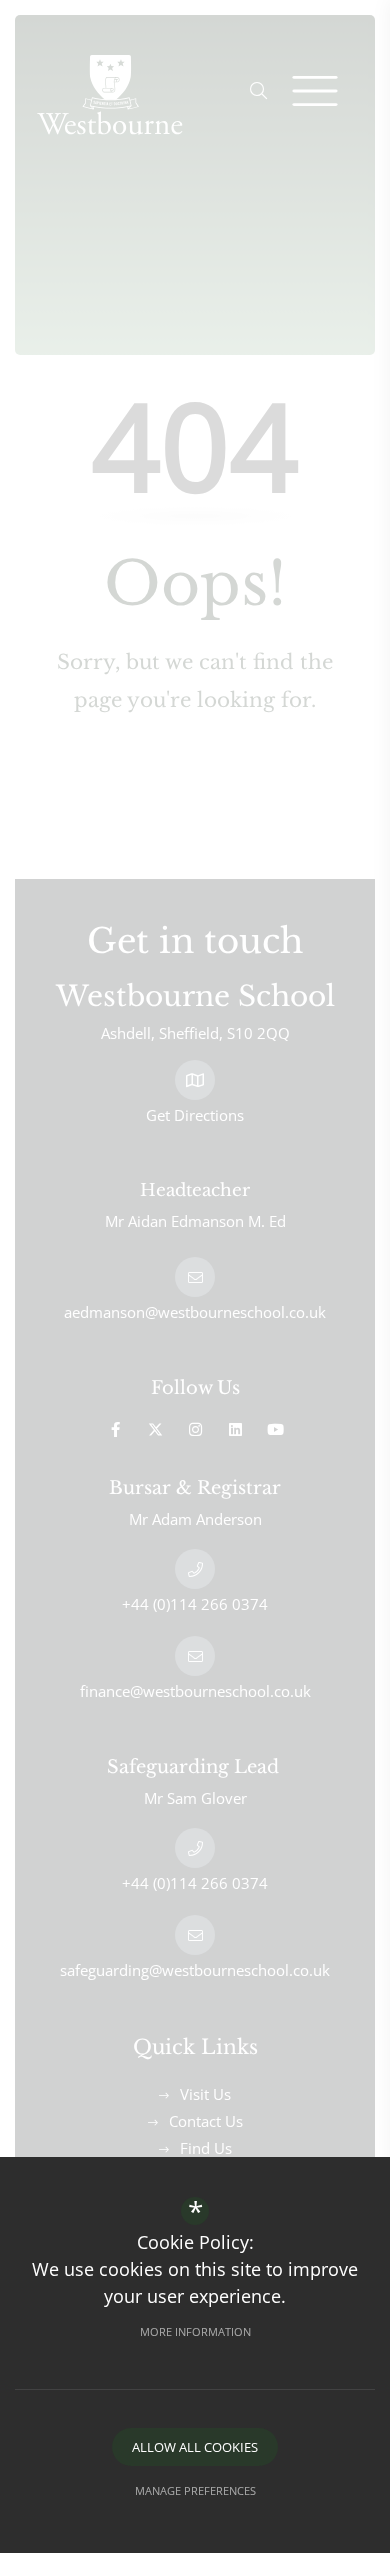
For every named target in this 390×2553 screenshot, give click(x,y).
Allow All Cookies (195, 2447)
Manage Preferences (195, 2490)
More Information (195, 2331)
